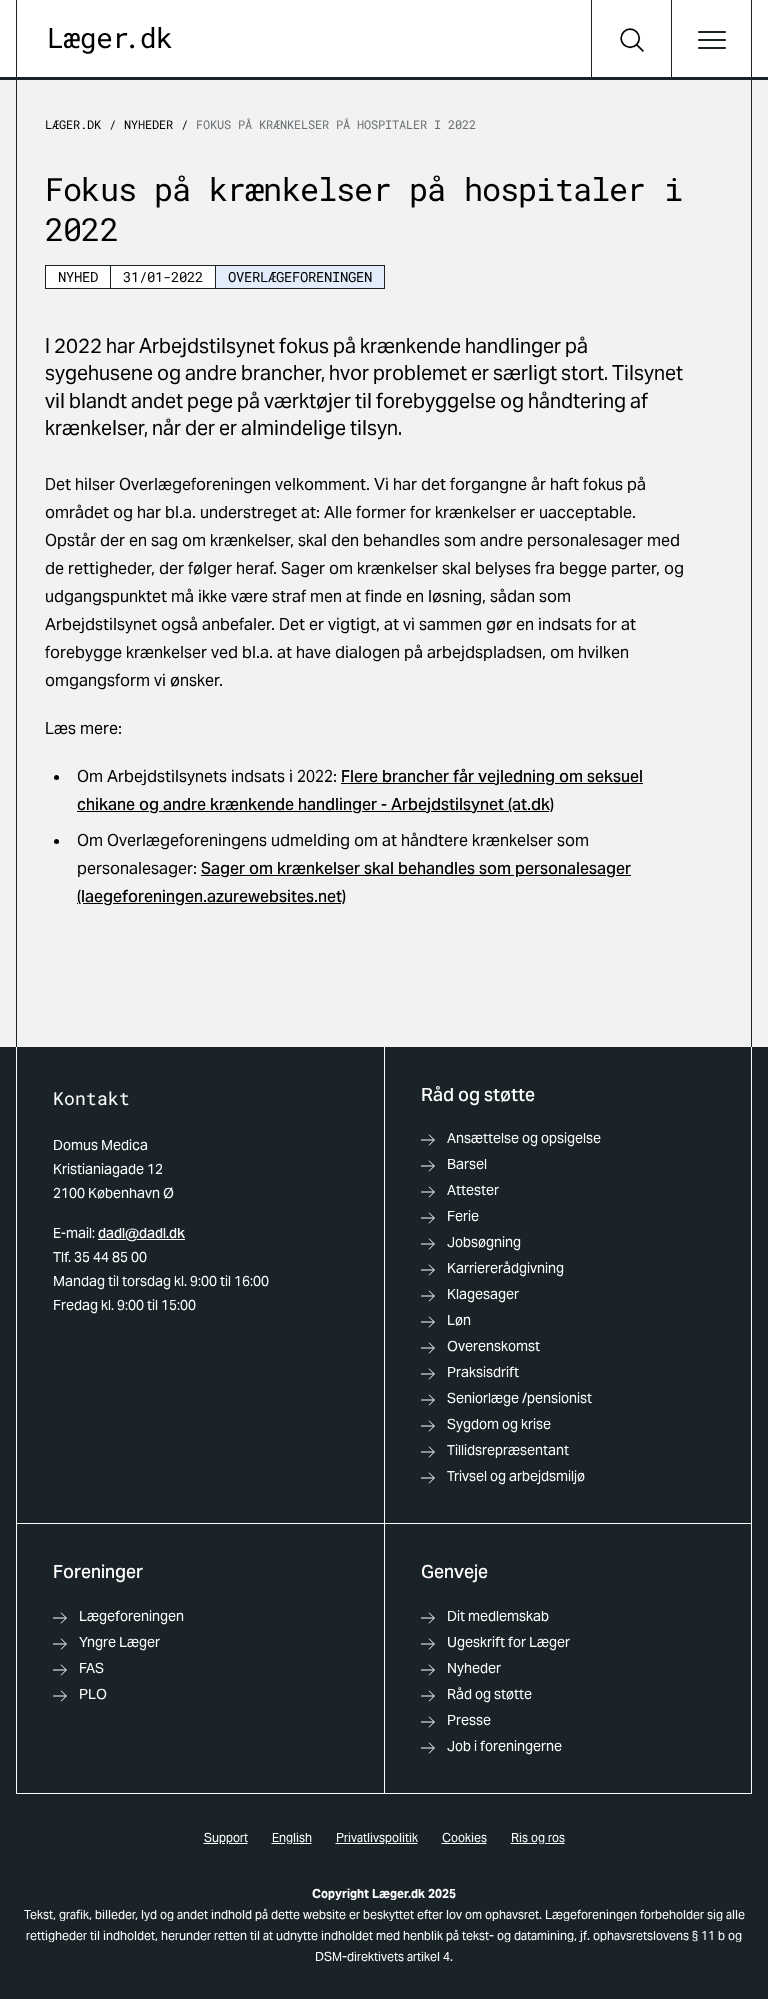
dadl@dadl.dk (141, 1233)
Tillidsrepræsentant (508, 1450)
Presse (469, 1720)
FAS (91, 1668)
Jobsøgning (484, 1242)
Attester (473, 1190)
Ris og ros (538, 1837)
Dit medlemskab (498, 1616)
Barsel (467, 1164)
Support (226, 1837)
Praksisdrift (483, 1372)
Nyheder (148, 124)
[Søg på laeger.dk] (631, 40)
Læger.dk (73, 124)
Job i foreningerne (504, 1746)
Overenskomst (493, 1346)
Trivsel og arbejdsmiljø (516, 1476)
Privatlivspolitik (377, 1837)
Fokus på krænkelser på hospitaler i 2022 (336, 124)
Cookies (464, 1837)
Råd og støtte (489, 1694)
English (292, 1837)
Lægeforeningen (131, 1616)
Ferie (463, 1216)
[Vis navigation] (711, 40)
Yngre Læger (119, 1642)
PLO (93, 1694)
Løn (459, 1320)
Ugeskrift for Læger (508, 1642)
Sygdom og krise (499, 1424)
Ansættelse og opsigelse (524, 1138)
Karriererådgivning (505, 1268)
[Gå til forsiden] (110, 40)
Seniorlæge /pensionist (519, 1398)
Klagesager (483, 1294)
